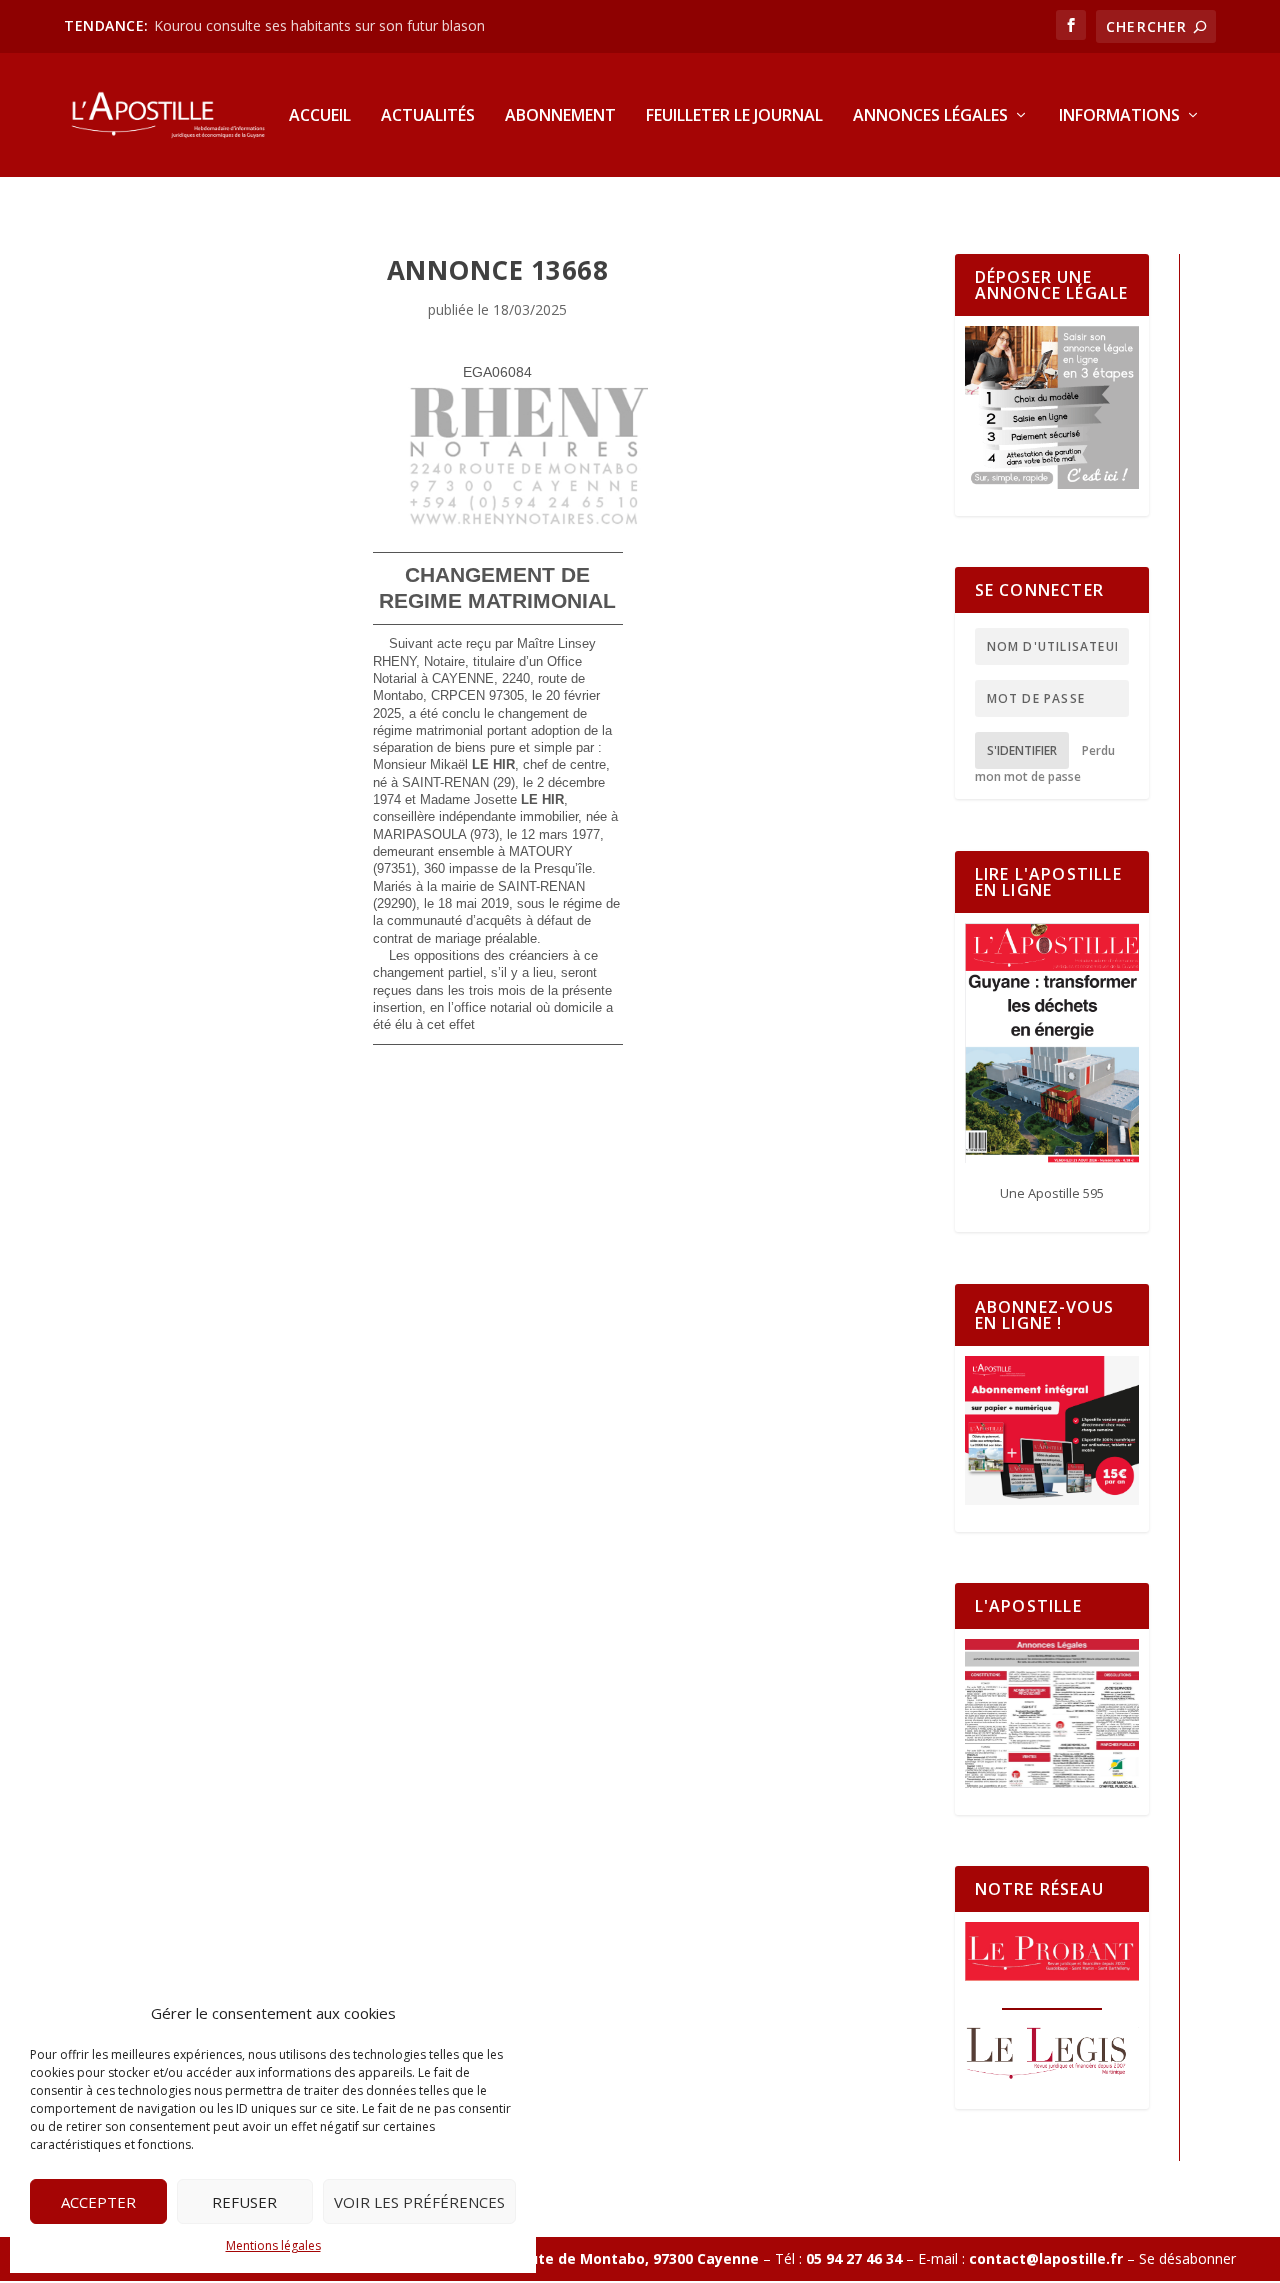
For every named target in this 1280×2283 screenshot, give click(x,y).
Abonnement (560, 116)
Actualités (428, 116)
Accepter (98, 2202)
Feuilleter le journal (734, 116)
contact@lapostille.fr (1046, 2258)
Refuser (244, 2202)
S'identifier (1022, 750)
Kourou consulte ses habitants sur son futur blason (321, 25)
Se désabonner (1187, 2258)
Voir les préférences (419, 2202)
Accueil (320, 116)
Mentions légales (273, 2245)
